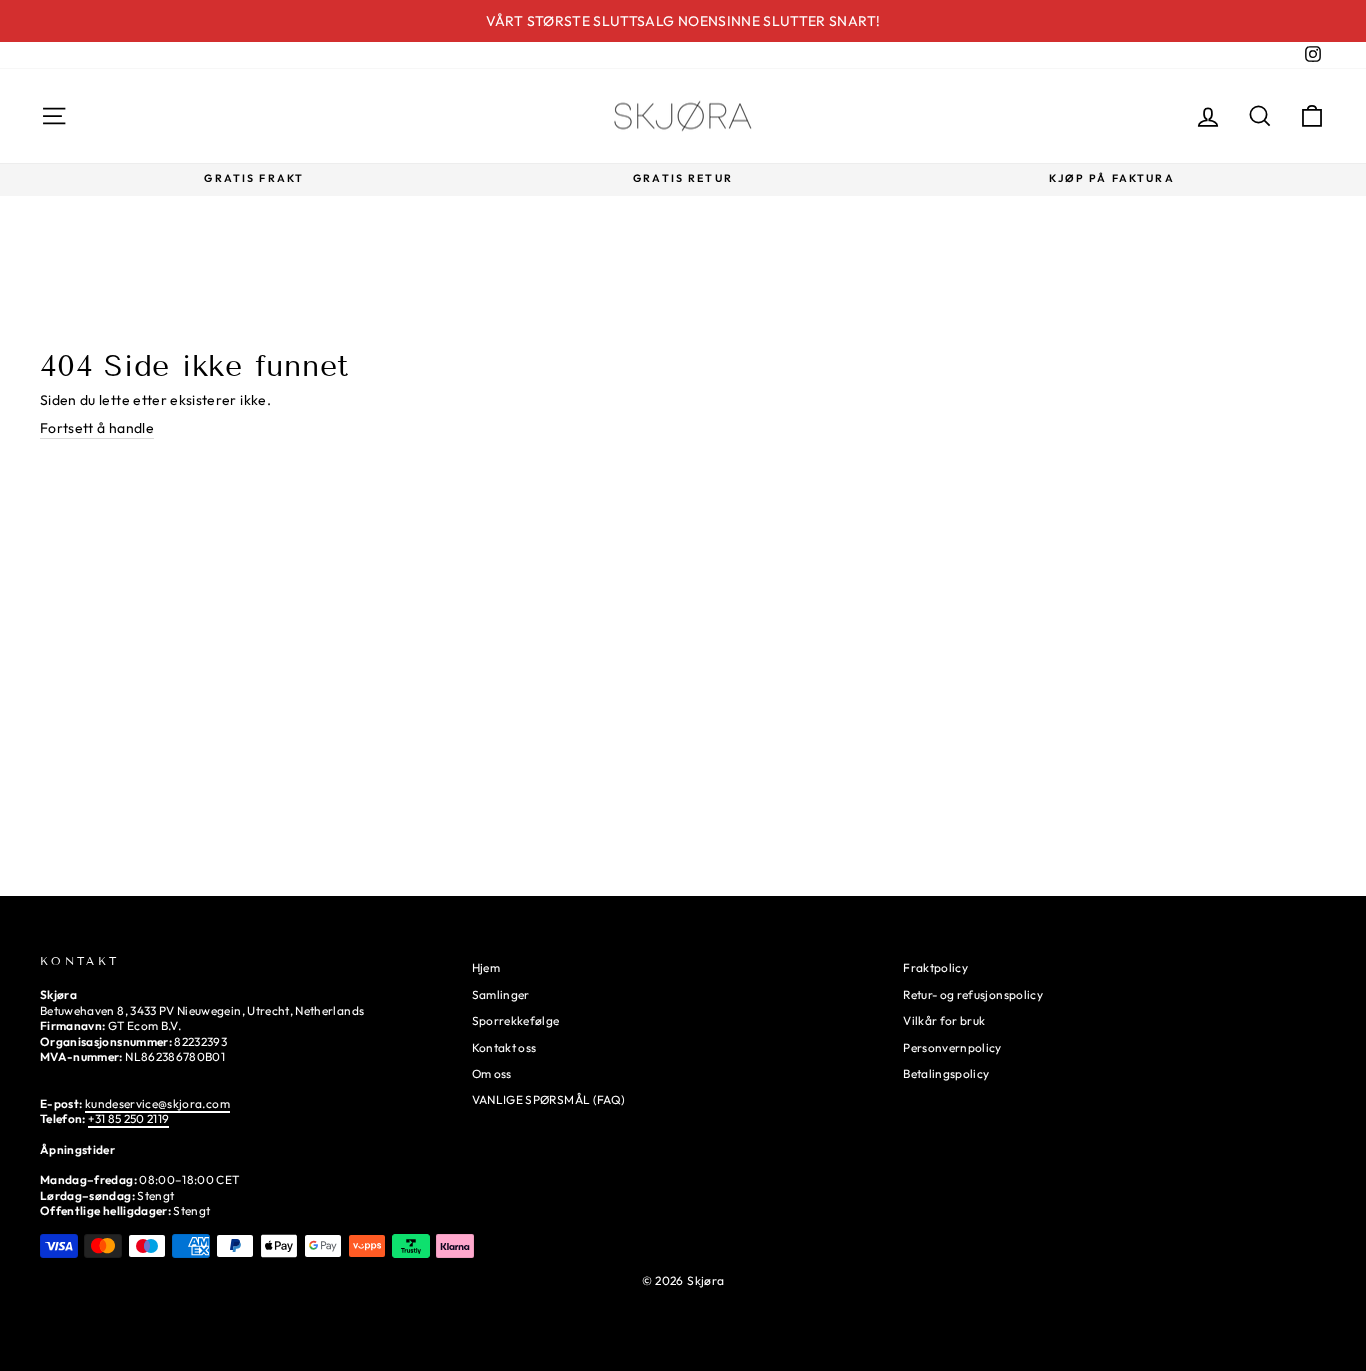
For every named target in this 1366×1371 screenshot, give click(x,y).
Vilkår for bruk (944, 1020)
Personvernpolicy (952, 1047)
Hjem (486, 967)
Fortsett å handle (97, 428)
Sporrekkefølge (516, 1020)
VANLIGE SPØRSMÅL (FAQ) (549, 1099)
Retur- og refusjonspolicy (973, 994)
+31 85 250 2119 (128, 1118)
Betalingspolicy (946, 1073)
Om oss (492, 1073)
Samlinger (501, 994)
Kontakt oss (504, 1047)
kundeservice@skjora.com (157, 1103)
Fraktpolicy (935, 967)
